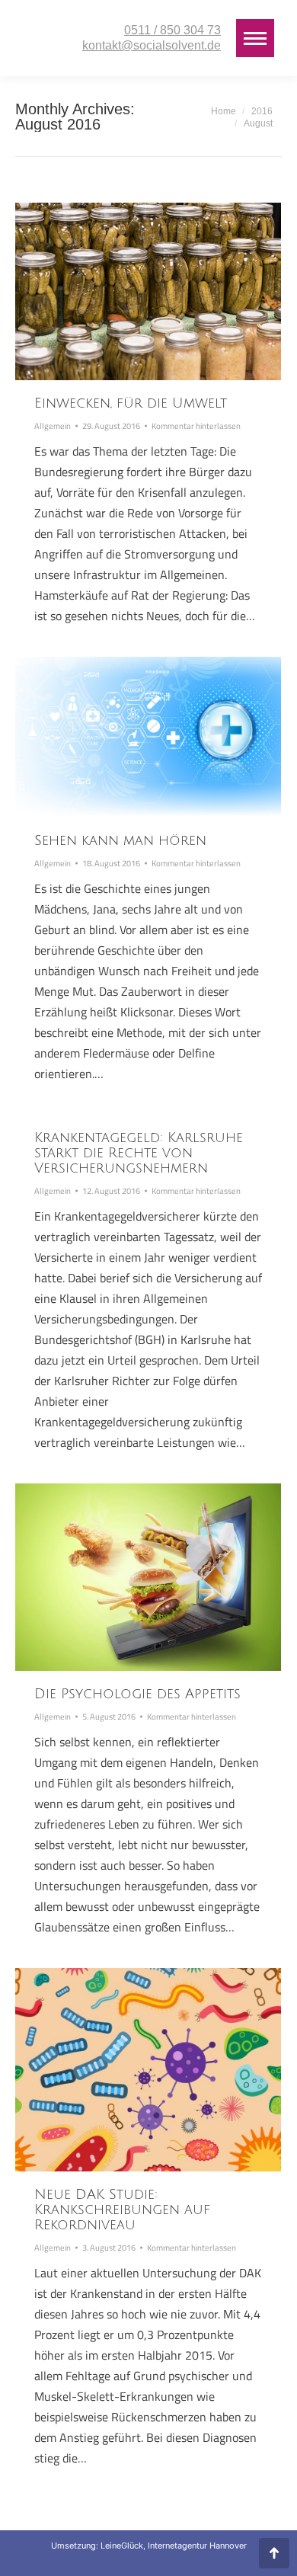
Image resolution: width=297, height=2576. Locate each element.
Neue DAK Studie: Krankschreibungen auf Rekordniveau (122, 2210)
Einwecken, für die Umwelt (131, 403)
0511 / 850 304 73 (172, 30)
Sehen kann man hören (120, 840)
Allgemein (53, 426)
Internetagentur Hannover (197, 2546)
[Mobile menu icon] (255, 38)
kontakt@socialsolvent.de (152, 45)
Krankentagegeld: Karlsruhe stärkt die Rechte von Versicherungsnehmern (139, 1153)
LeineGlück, (124, 2546)
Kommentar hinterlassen (196, 426)
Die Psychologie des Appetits (137, 1694)
